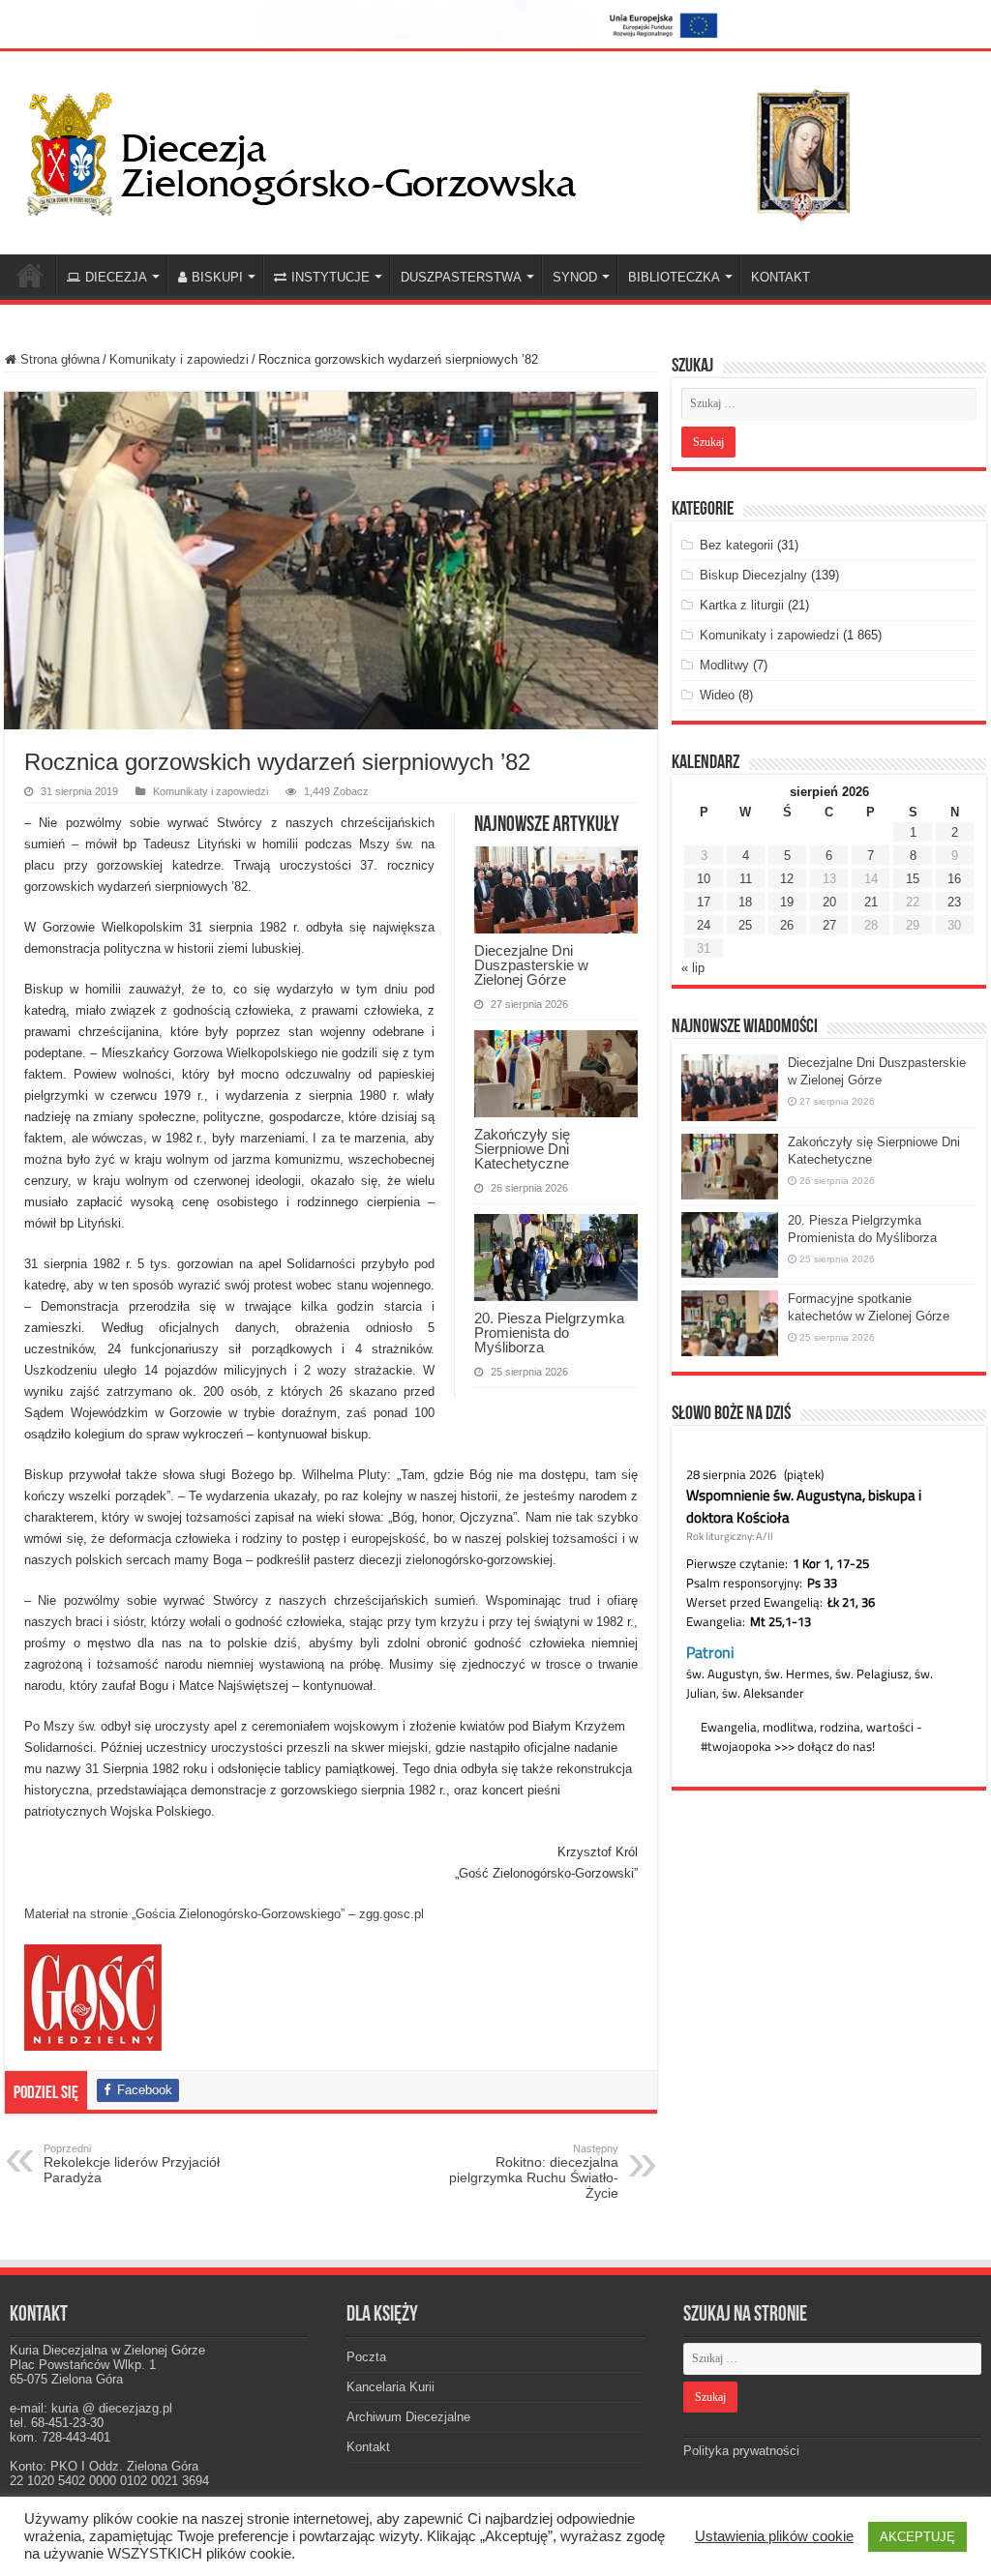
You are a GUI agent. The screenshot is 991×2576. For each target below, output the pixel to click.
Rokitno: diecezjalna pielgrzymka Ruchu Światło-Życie (534, 2172)
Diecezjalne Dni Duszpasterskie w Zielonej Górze (531, 965)
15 (913, 879)
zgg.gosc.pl (391, 1914)
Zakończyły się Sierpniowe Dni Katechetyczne (522, 1149)
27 (829, 925)
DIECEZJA (116, 277)
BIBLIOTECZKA (674, 277)
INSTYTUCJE (330, 277)
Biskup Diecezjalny (753, 575)
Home (30, 275)
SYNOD (575, 277)
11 (746, 879)
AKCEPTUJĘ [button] (917, 2537)
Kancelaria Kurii (390, 2387)
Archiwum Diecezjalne (408, 2417)
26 (787, 925)
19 (787, 902)
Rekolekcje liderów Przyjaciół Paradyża (132, 2164)
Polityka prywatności (741, 2451)
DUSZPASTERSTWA (461, 277)
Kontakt (368, 2447)
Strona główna (58, 359)
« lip (693, 968)
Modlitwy (724, 665)
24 (704, 925)
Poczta (366, 2357)
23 (954, 902)
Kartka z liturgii (742, 605)
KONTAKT (781, 277)
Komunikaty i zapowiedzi (179, 359)
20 (829, 902)
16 (954, 879)
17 (704, 902)
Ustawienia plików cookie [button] (774, 2536)
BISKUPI (217, 277)
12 (787, 879)
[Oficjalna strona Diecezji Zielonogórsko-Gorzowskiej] (455, 150)
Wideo (717, 695)
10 (704, 879)
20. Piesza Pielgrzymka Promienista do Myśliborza (549, 1332)
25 (745, 925)
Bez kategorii (736, 545)
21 (871, 902)
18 (745, 902)
